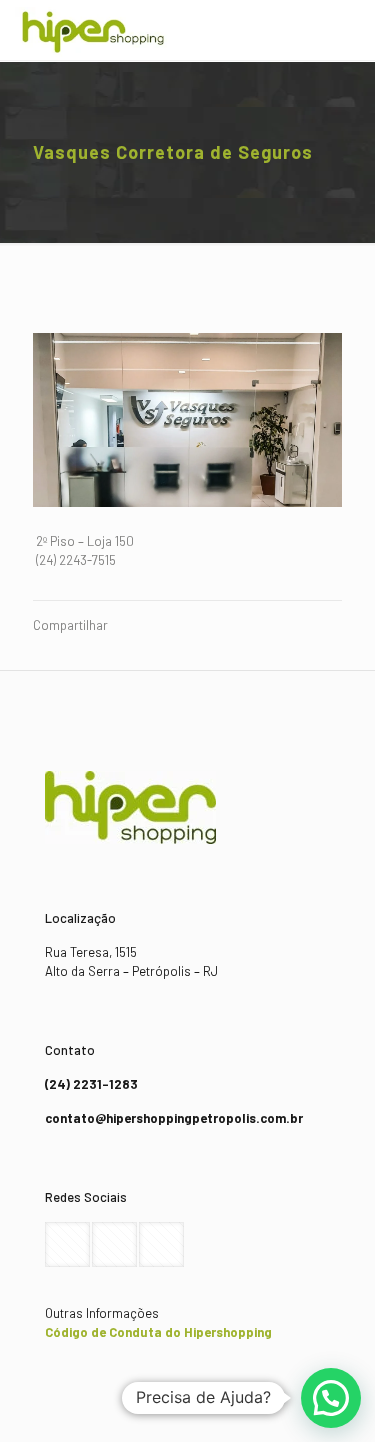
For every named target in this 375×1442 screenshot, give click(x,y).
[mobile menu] (348, 30)
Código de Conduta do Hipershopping (158, 1332)
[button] (331, 1398)
